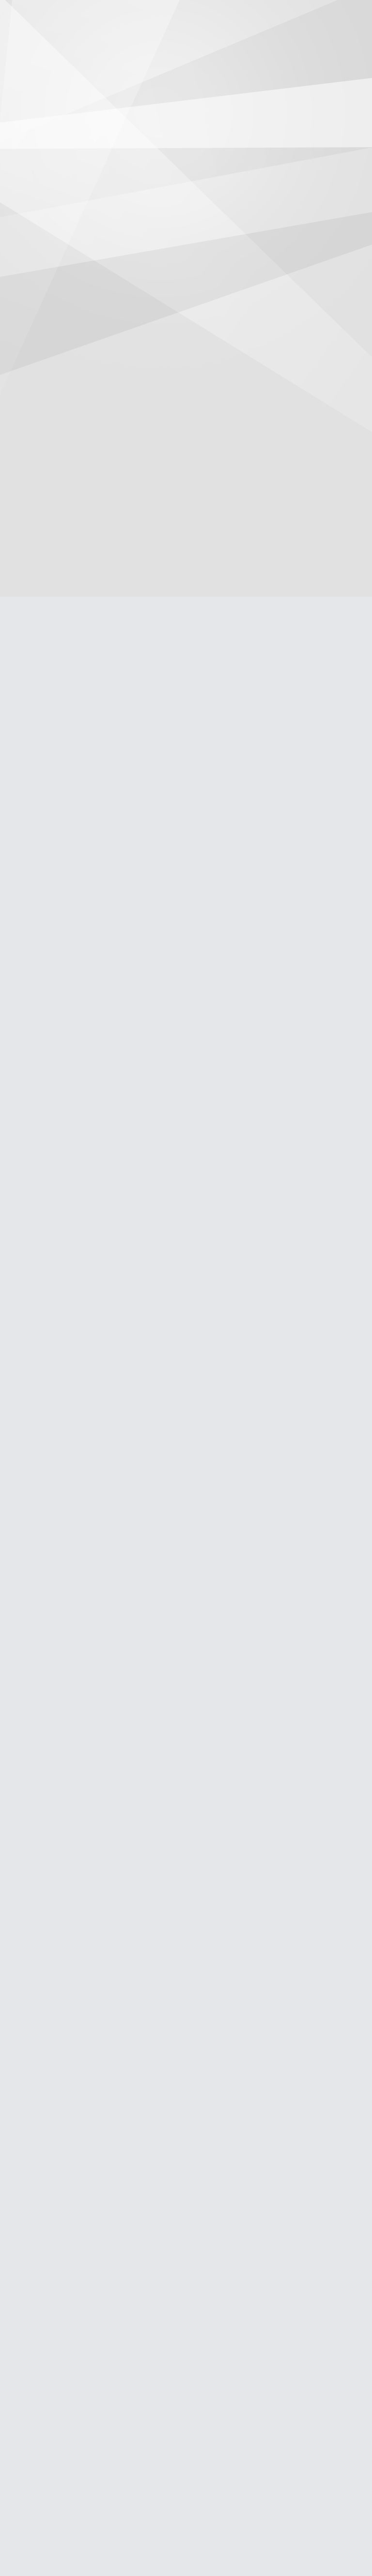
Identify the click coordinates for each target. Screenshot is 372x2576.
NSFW (274, 41)
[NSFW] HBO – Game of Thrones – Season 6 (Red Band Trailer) (61, 372)
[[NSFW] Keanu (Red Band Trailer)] (64, 1067)
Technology (229, 41)
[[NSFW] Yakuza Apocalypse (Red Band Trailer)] (64, 2260)
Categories (15, 15)
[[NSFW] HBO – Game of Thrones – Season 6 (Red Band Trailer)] (64, 276)
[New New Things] (186, 16)
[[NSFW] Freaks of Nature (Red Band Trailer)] (64, 1655)
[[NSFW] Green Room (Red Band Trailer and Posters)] (64, 773)
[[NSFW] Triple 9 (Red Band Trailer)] (64, 1966)
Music (183, 41)
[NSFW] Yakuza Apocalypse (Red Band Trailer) (56, 2440)
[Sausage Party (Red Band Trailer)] (64, 75)
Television (139, 41)
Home (55, 41)
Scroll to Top (342, 2544)
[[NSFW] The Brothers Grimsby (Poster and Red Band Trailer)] (64, 478)
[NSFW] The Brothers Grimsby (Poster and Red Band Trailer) (61, 667)
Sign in (358, 15)
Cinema (94, 41)
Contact (314, 41)
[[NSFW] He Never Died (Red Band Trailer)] (64, 1361)
